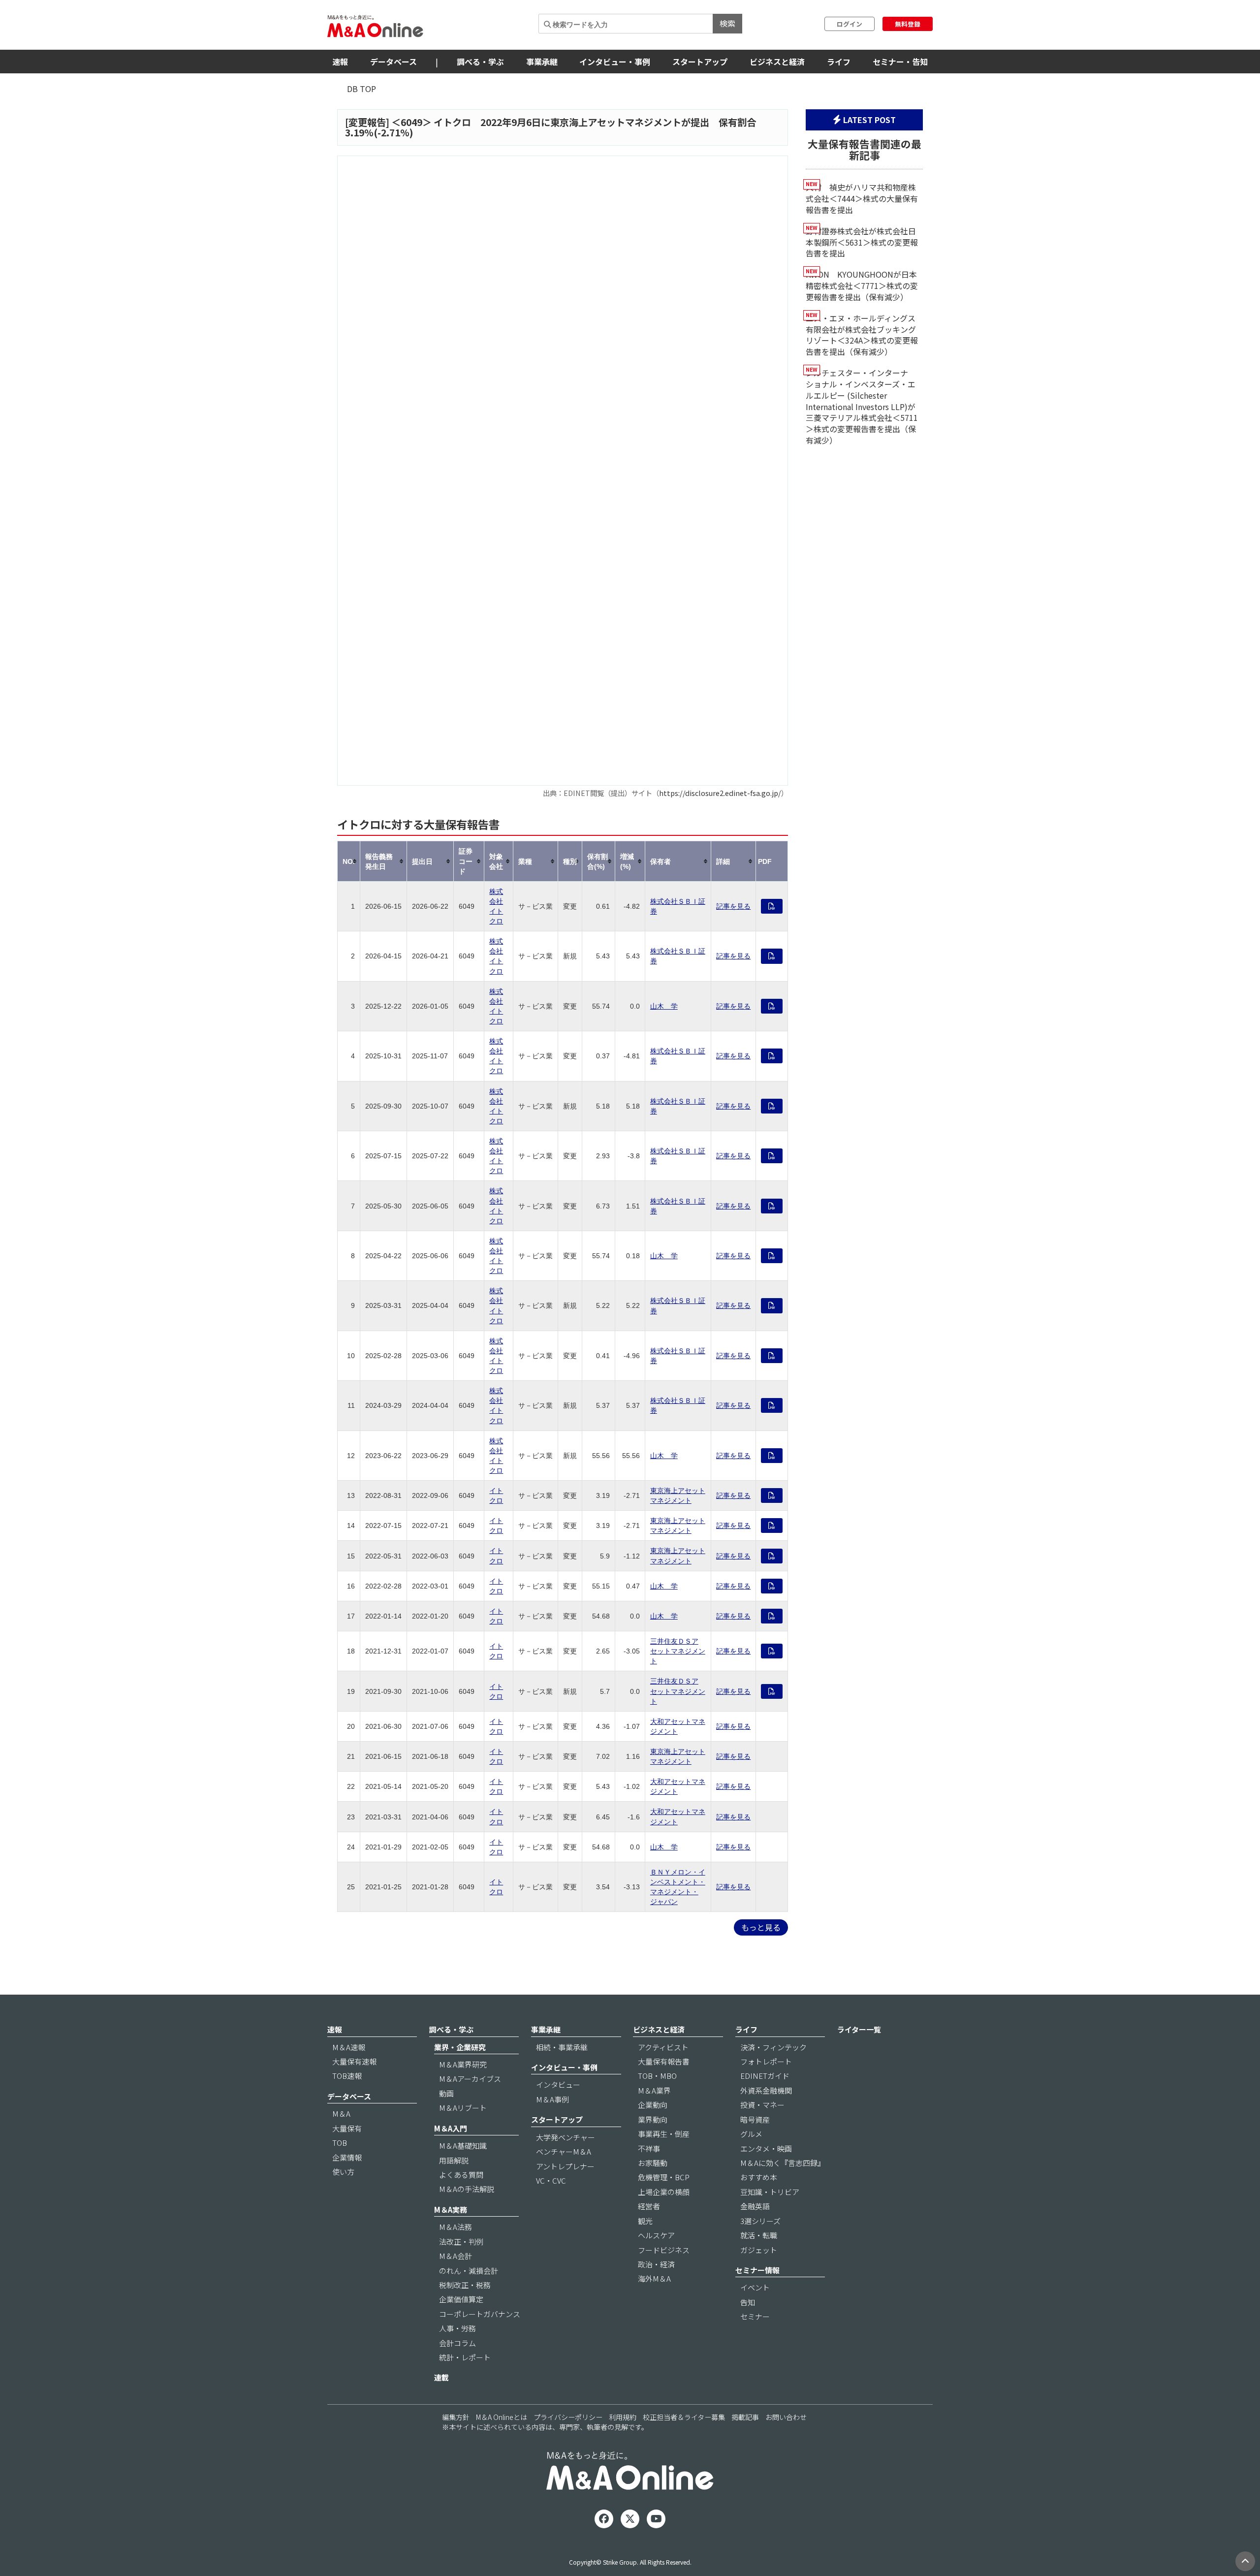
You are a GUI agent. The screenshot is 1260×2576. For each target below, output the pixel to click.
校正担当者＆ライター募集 (684, 2417)
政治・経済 (656, 2264)
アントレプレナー (565, 2166)
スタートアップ (700, 62)
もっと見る (761, 1927)
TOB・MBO (657, 2076)
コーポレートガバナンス (480, 2314)
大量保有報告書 (664, 2061)
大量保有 (347, 2128)
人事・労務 (457, 2328)
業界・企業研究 (460, 2047)
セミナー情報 (757, 2270)
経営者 (649, 2206)
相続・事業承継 (562, 2047)
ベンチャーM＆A (564, 2151)
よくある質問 (461, 2175)
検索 (727, 23)
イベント (755, 2287)
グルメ (751, 2134)
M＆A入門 (451, 2128)
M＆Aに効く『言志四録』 (783, 2163)
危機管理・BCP (664, 2177)
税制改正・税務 (465, 2285)
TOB (340, 2143)
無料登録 (908, 24)
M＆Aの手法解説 (467, 2189)
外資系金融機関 (766, 2090)
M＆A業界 (654, 2090)
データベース (394, 62)
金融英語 (755, 2206)
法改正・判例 (461, 2242)
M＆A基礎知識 (463, 2146)
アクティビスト (663, 2047)
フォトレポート (766, 2061)
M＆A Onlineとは (502, 2417)
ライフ (839, 62)
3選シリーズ (760, 2221)
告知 (748, 2302)
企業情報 (347, 2157)
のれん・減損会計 (469, 2271)
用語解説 (454, 2160)
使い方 (343, 2172)
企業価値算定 (461, 2299)
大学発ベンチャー (566, 2137)
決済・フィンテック (773, 2047)
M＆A (341, 2114)
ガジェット (759, 2250)
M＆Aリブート (463, 2108)
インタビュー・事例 (615, 62)
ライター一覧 (859, 2029)
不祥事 (649, 2148)
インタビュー (558, 2084)
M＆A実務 (451, 2210)
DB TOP (362, 89)
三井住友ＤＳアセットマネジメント (678, 1651)
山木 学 (664, 1006)
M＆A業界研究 (463, 2064)
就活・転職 (759, 2235)
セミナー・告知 (900, 62)
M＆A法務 (456, 2227)
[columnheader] (349, 861)
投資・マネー (762, 2105)
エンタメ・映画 (766, 2148)
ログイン (850, 24)
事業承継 (542, 62)
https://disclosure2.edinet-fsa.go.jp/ (720, 793)
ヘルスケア (656, 2235)
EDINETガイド (765, 2076)
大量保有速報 (354, 2061)
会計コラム (457, 2343)
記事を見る (733, 906)
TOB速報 (347, 2076)
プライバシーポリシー (568, 2417)
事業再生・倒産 (664, 2134)
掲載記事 (745, 2417)
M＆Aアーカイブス (470, 2079)
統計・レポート (465, 2357)
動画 (446, 2093)
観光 (645, 2221)
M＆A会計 (456, 2256)
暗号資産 (755, 2119)
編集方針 (456, 2417)
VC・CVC (551, 2180)
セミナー (755, 2316)
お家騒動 (653, 2163)
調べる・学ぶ (480, 62)
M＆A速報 (349, 2047)
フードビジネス (664, 2250)
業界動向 (653, 2119)
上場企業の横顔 (664, 2192)
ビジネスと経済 (777, 62)
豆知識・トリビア (770, 2192)
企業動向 (653, 2105)
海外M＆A (654, 2278)
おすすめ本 (759, 2177)
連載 (441, 2377)
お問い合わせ (786, 2417)
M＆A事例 (552, 2099)
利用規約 (623, 2417)
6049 (411, 122)
